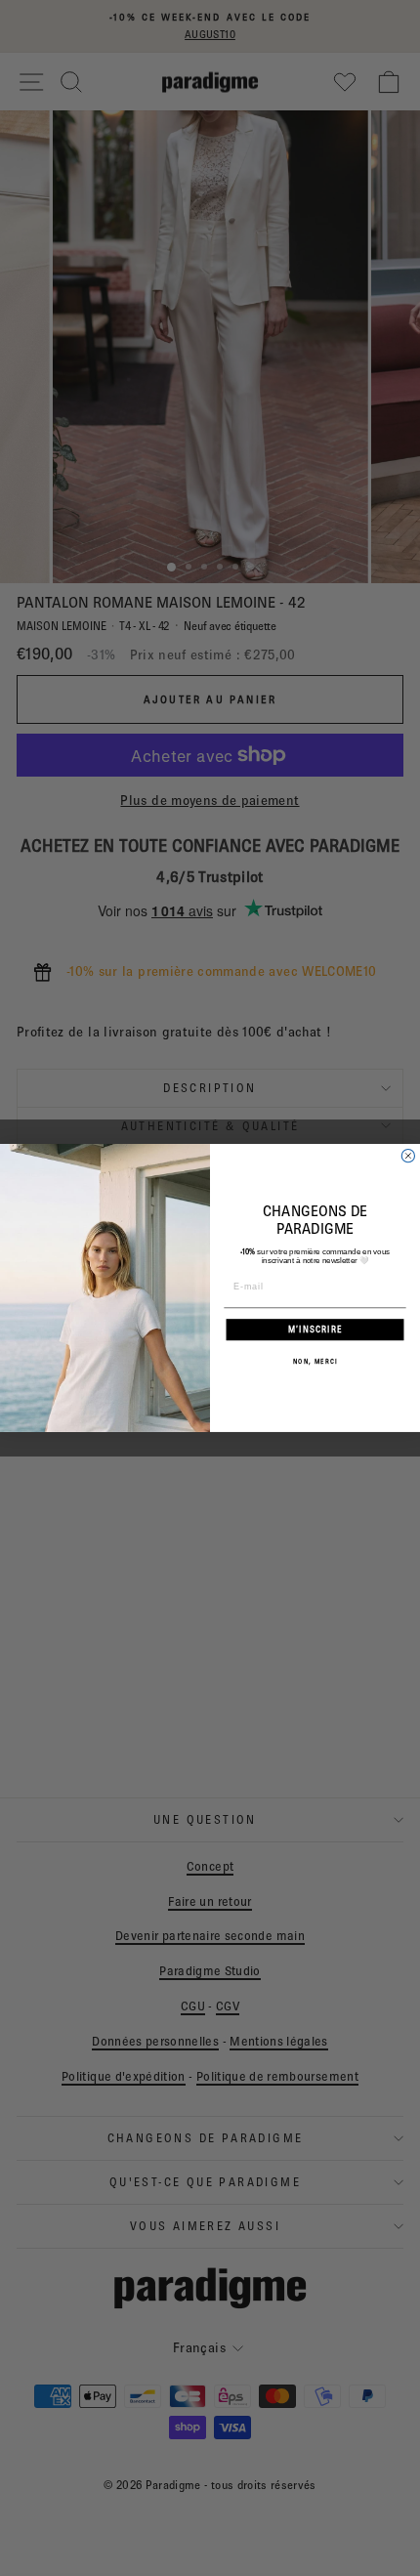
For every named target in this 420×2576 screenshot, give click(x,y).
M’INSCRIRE (315, 1329)
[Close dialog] (408, 1156)
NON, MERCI (315, 1361)
